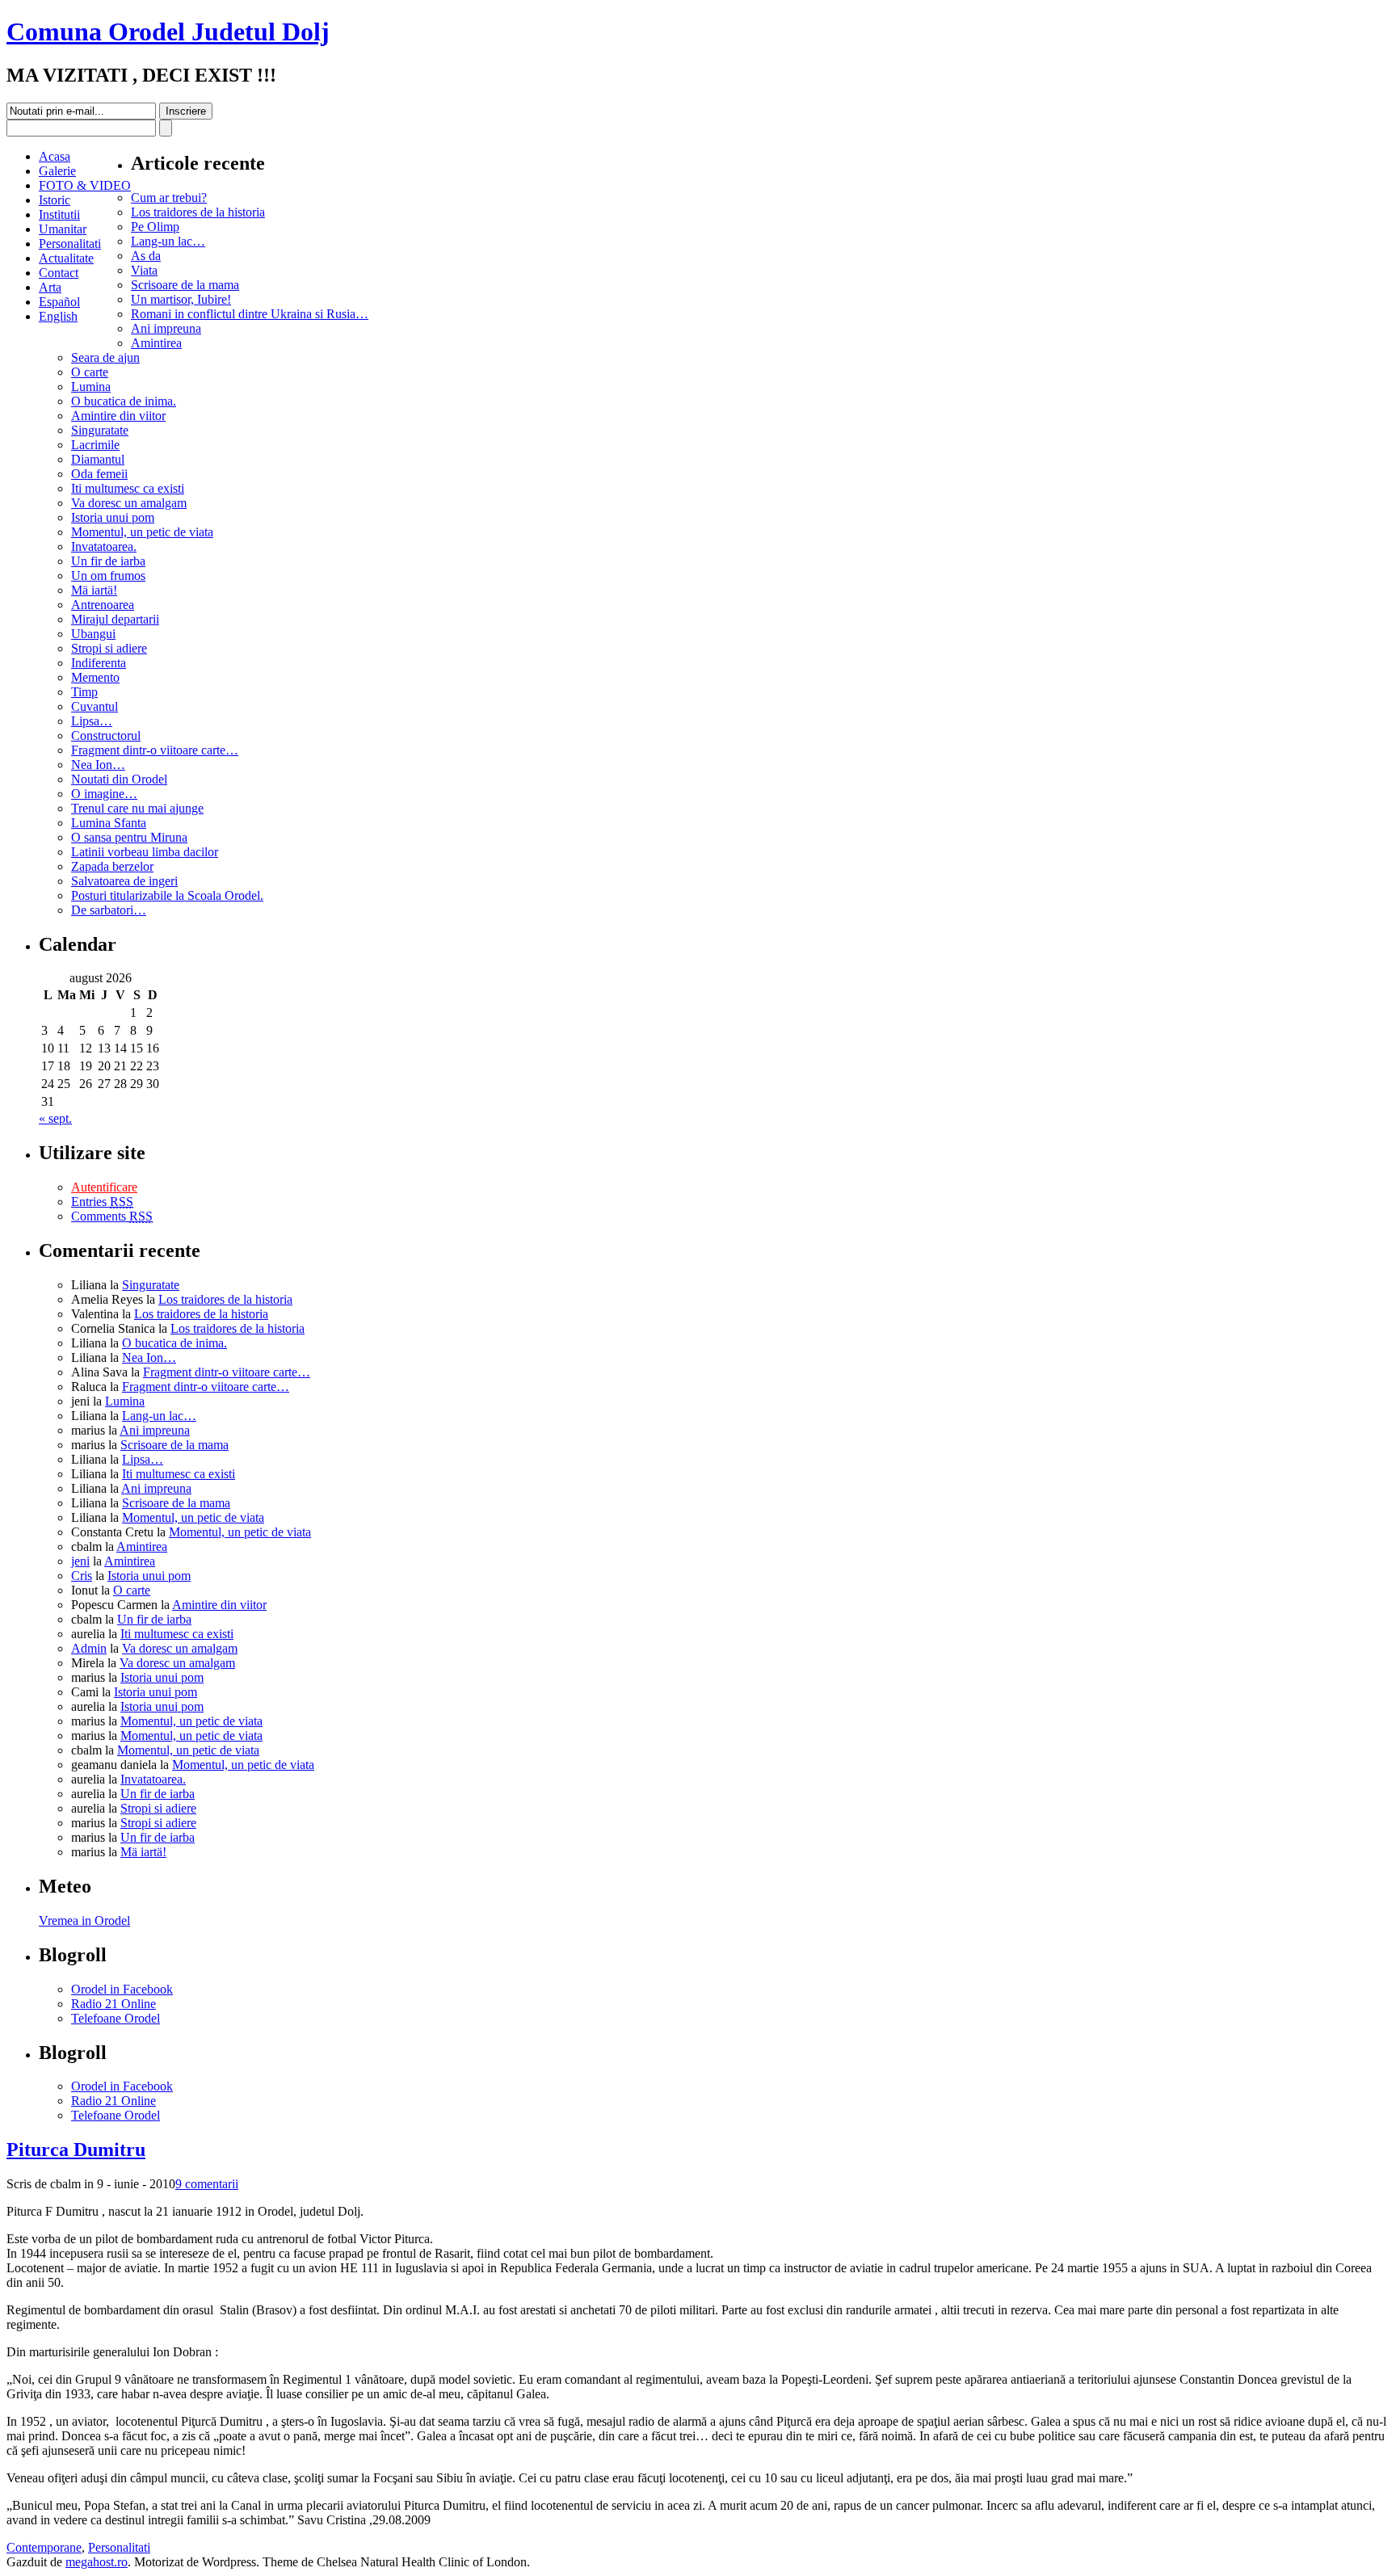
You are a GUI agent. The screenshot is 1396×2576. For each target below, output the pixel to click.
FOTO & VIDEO (85, 185)
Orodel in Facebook (122, 1989)
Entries (102, 1202)
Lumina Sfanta (109, 823)
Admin (89, 1648)
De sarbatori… (109, 910)
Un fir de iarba (108, 561)
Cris (82, 1576)
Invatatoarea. (104, 546)
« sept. (55, 1118)
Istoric (55, 200)
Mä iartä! (94, 590)
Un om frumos (108, 576)
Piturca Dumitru (76, 2149)
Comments (112, 1216)
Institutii (59, 214)
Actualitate (66, 258)
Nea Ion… (98, 765)
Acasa (55, 156)
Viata (144, 270)
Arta (50, 287)
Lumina (91, 387)
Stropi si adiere (109, 648)
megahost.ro (97, 2562)
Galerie (57, 171)
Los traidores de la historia (198, 212)
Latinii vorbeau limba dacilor (145, 852)
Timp (84, 692)
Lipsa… (92, 721)
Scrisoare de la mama (185, 285)
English (58, 316)
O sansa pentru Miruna (129, 837)
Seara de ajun (105, 357)
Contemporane (44, 2547)
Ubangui (93, 634)
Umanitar (63, 229)
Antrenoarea (103, 605)
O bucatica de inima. (124, 401)
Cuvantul (95, 706)
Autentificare (104, 1187)
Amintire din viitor (118, 416)
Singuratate (100, 430)
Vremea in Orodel (84, 1920)
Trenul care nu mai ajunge (137, 808)
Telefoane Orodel (116, 2018)
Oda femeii (99, 474)
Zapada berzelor (112, 866)
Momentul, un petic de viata (142, 532)
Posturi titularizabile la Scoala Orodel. (167, 895)
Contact (59, 273)
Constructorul (106, 735)
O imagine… (104, 794)
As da (146, 256)
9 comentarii (207, 2184)
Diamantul (98, 459)
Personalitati (70, 244)
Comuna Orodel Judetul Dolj (168, 32)
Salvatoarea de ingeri (124, 881)
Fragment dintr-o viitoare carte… (155, 750)
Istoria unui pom (113, 517)
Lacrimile (95, 445)
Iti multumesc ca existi (128, 488)
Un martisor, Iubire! (181, 299)
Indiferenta (99, 663)
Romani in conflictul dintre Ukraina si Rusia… (250, 314)
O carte (90, 372)
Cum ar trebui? (169, 198)
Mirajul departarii (115, 619)
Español (59, 302)
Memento (95, 677)
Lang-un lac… (168, 241)
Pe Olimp (155, 227)
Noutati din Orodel (119, 779)
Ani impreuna (166, 328)
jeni (80, 1561)
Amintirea (156, 343)
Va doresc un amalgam (129, 503)
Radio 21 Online (114, 2004)
